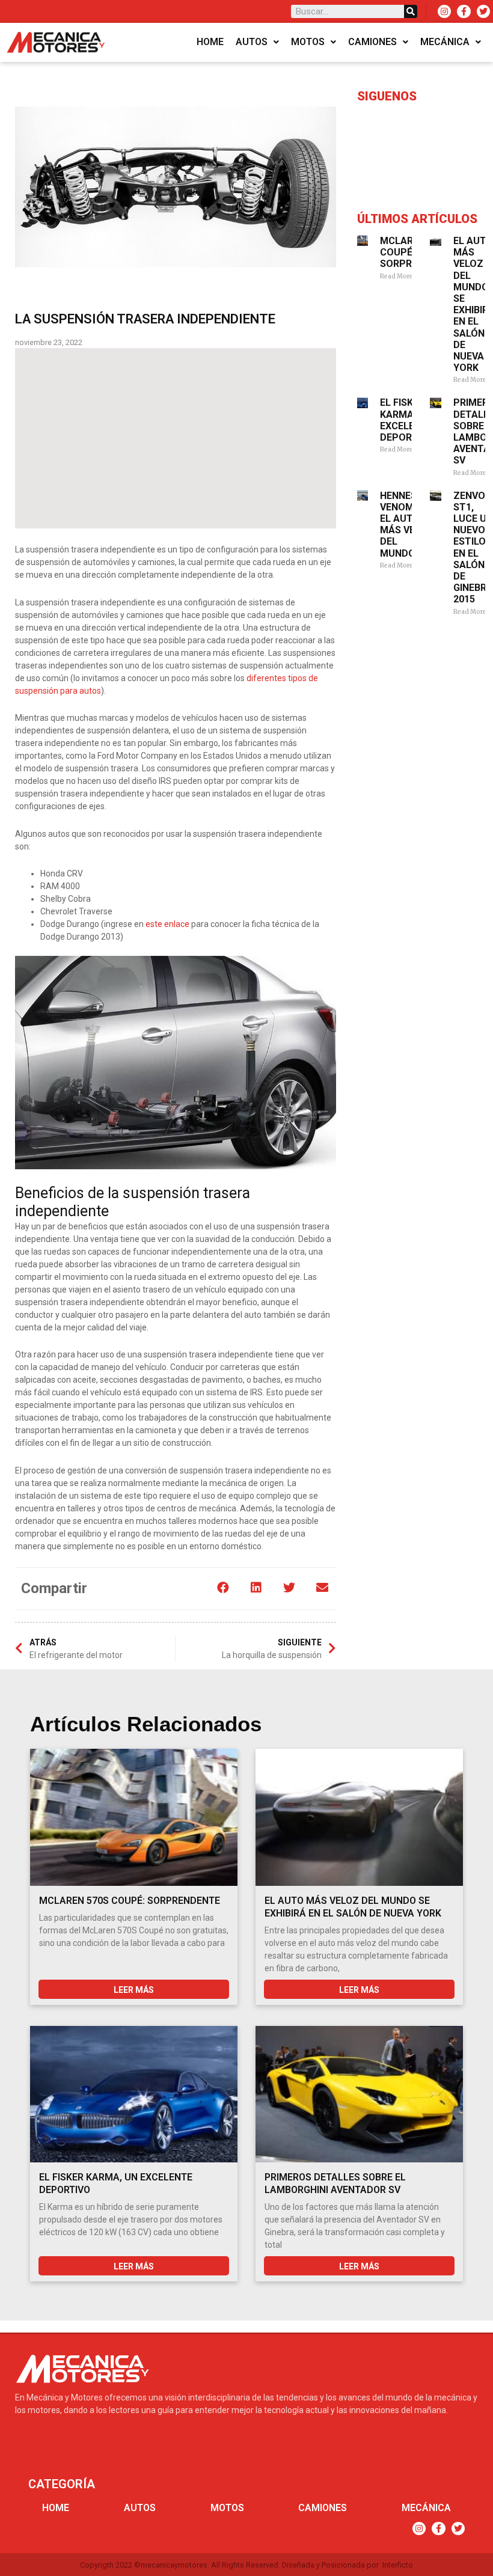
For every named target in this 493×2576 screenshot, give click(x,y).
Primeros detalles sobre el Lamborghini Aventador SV (335, 2183)
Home (210, 42)
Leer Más (134, 1990)
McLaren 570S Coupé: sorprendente (130, 1901)
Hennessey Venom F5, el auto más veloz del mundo (407, 525)
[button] (223, 1587)
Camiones (372, 42)
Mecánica (445, 42)
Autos (252, 42)
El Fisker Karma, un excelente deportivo (407, 420)
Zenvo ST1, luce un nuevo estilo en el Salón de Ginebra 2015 (473, 548)
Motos (308, 42)
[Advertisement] (176, 438)
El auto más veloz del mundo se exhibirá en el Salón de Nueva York (353, 1907)
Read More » (399, 276)
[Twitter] (483, 11)
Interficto (398, 2565)
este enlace (167, 924)
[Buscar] (411, 11)
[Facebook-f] (464, 11)
